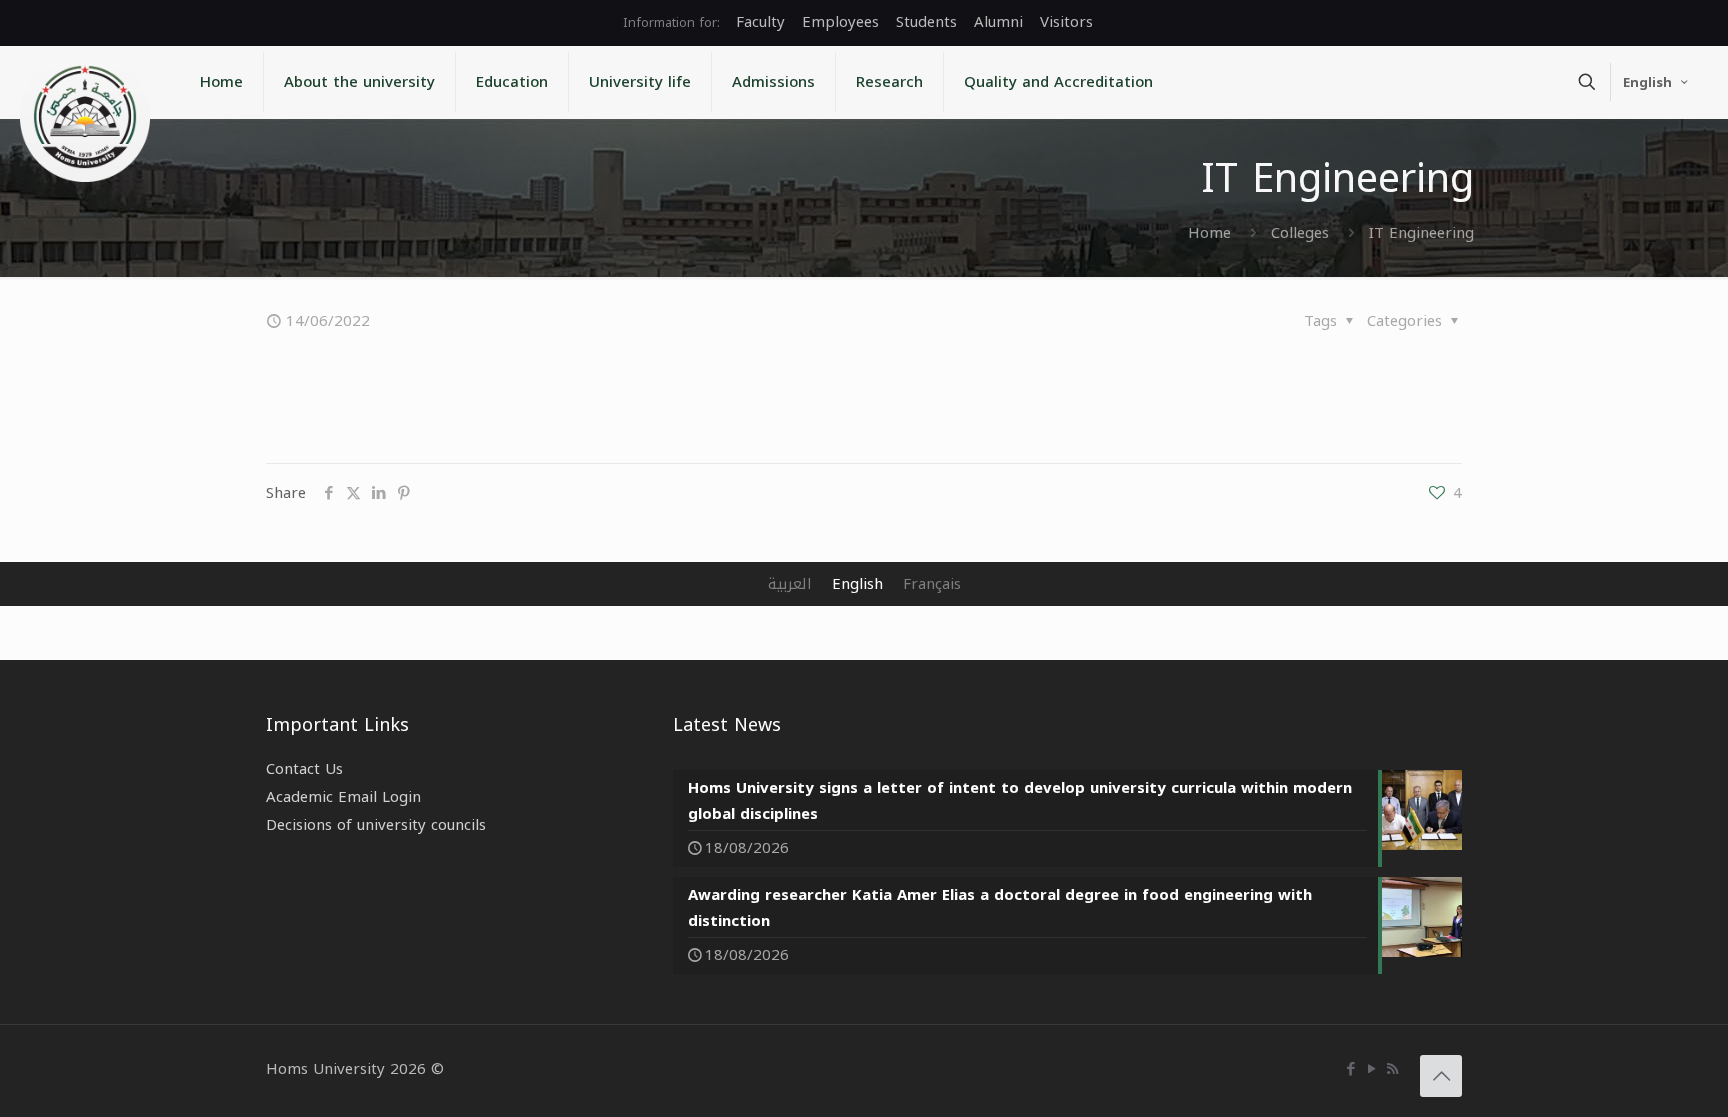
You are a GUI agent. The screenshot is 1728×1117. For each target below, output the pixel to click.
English (1647, 82)
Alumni (998, 22)
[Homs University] (85, 117)
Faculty (760, 22)
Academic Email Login (343, 797)
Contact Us (304, 769)
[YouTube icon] (1371, 1069)
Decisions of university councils (376, 825)
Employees (840, 22)
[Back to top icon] (1441, 1076)
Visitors (1066, 22)
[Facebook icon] (1350, 1069)
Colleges (1300, 233)
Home (1209, 233)
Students (926, 22)
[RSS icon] (1392, 1069)
